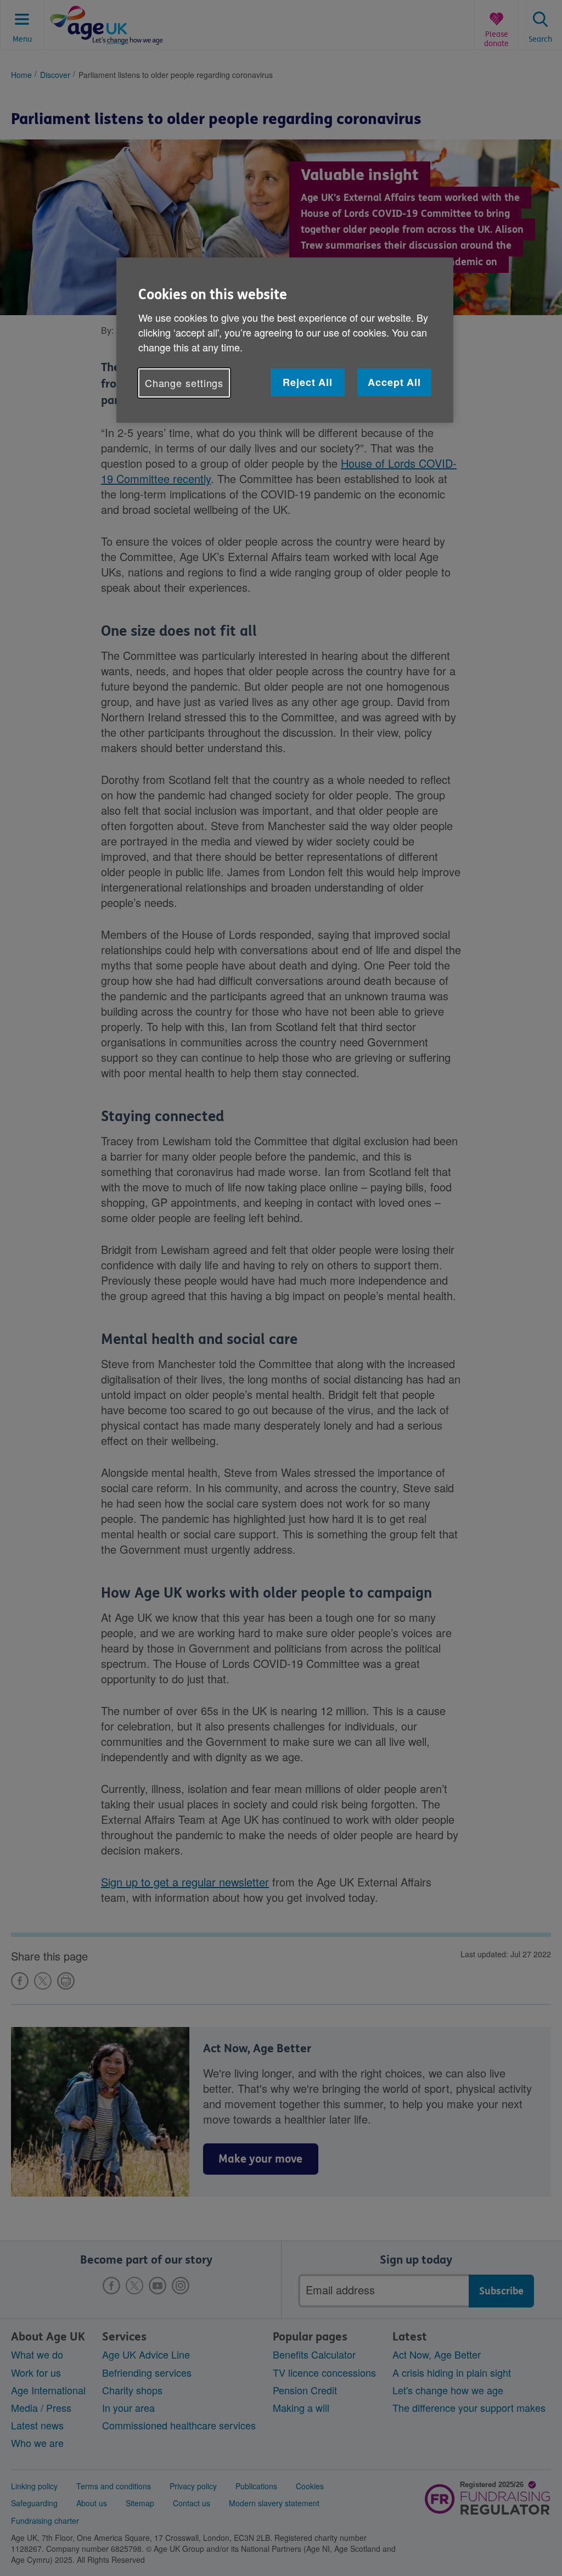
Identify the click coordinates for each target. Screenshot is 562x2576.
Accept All (394, 382)
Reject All (308, 382)
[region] (285, 340)
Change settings (184, 383)
